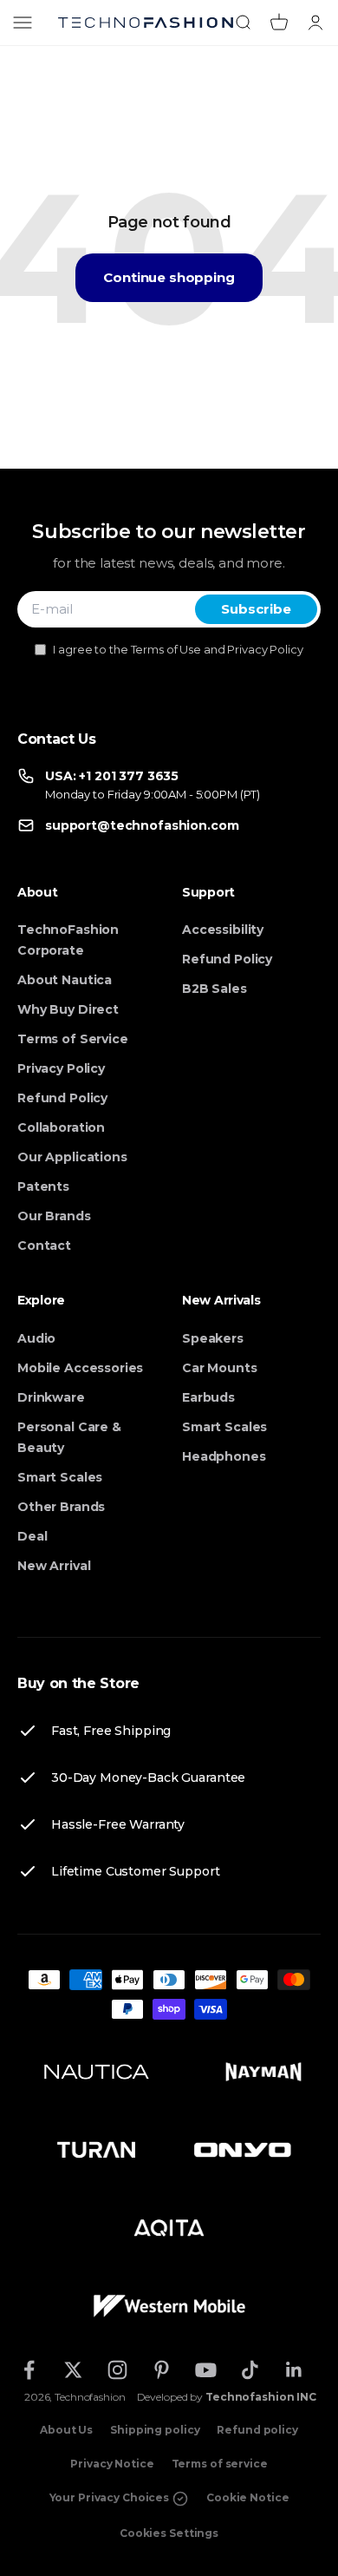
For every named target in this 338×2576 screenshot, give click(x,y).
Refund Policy (62, 1098)
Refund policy (257, 2430)
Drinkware (51, 1397)
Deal (32, 1536)
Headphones (224, 1456)
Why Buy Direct (68, 1009)
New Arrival (54, 1566)
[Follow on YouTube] (206, 2370)
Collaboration (61, 1127)
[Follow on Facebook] (29, 2370)
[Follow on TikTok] (250, 2370)
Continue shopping (169, 277)
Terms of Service (73, 1039)
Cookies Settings (169, 2533)
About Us (66, 2430)
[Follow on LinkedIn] (294, 2370)
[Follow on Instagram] (117, 2370)
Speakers (213, 1338)
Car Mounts (220, 1368)
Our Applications (72, 1157)
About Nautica (65, 980)
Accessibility (223, 930)
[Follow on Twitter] (73, 2370)
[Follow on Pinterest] (162, 2370)
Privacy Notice (112, 2464)
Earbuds (208, 1397)
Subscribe (256, 609)
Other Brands (61, 1507)
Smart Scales (60, 1477)
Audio (36, 1338)
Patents (43, 1186)
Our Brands (54, 1216)
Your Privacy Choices (110, 2497)
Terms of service (220, 2464)
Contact (44, 1245)
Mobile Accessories (80, 1368)
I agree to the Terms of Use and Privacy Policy (178, 649)
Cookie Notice (247, 2497)
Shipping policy (155, 2430)
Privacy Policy (61, 1068)
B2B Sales (214, 989)
